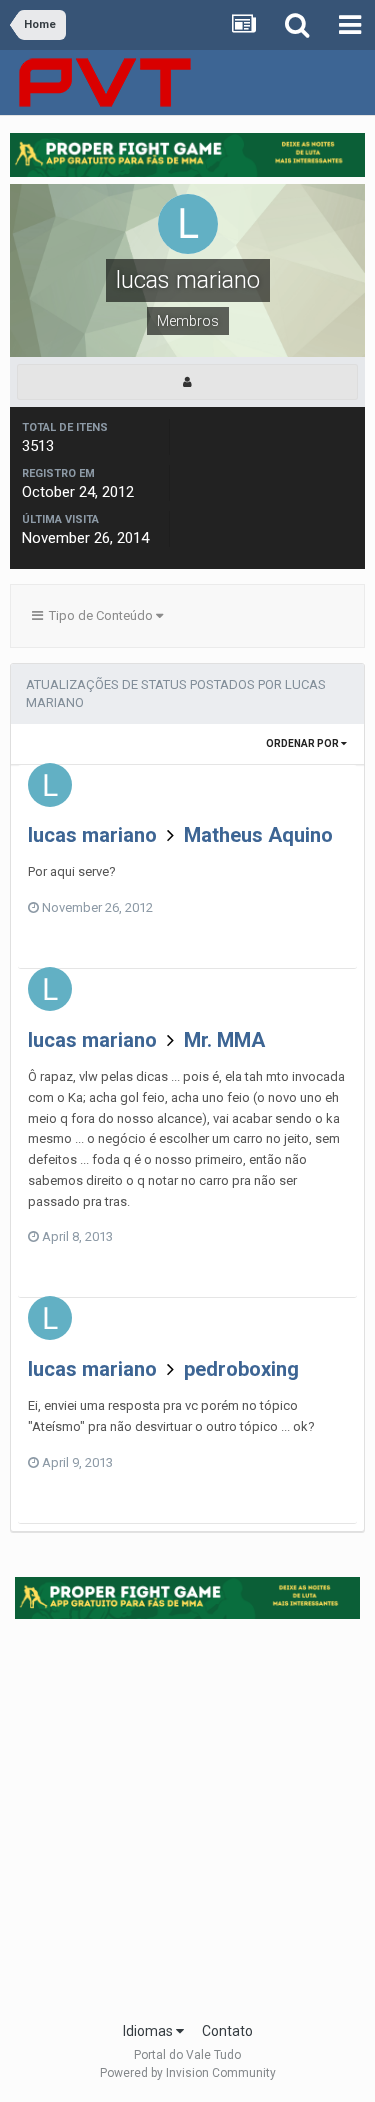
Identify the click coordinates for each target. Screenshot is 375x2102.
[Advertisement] (187, 1813)
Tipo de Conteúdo (99, 615)
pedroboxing (241, 1369)
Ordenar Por (303, 743)
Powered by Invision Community (188, 2073)
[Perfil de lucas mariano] (187, 382)
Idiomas (149, 2031)
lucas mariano (92, 835)
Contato (227, 2031)
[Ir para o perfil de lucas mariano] (50, 785)
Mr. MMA (224, 1040)
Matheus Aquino (258, 835)
